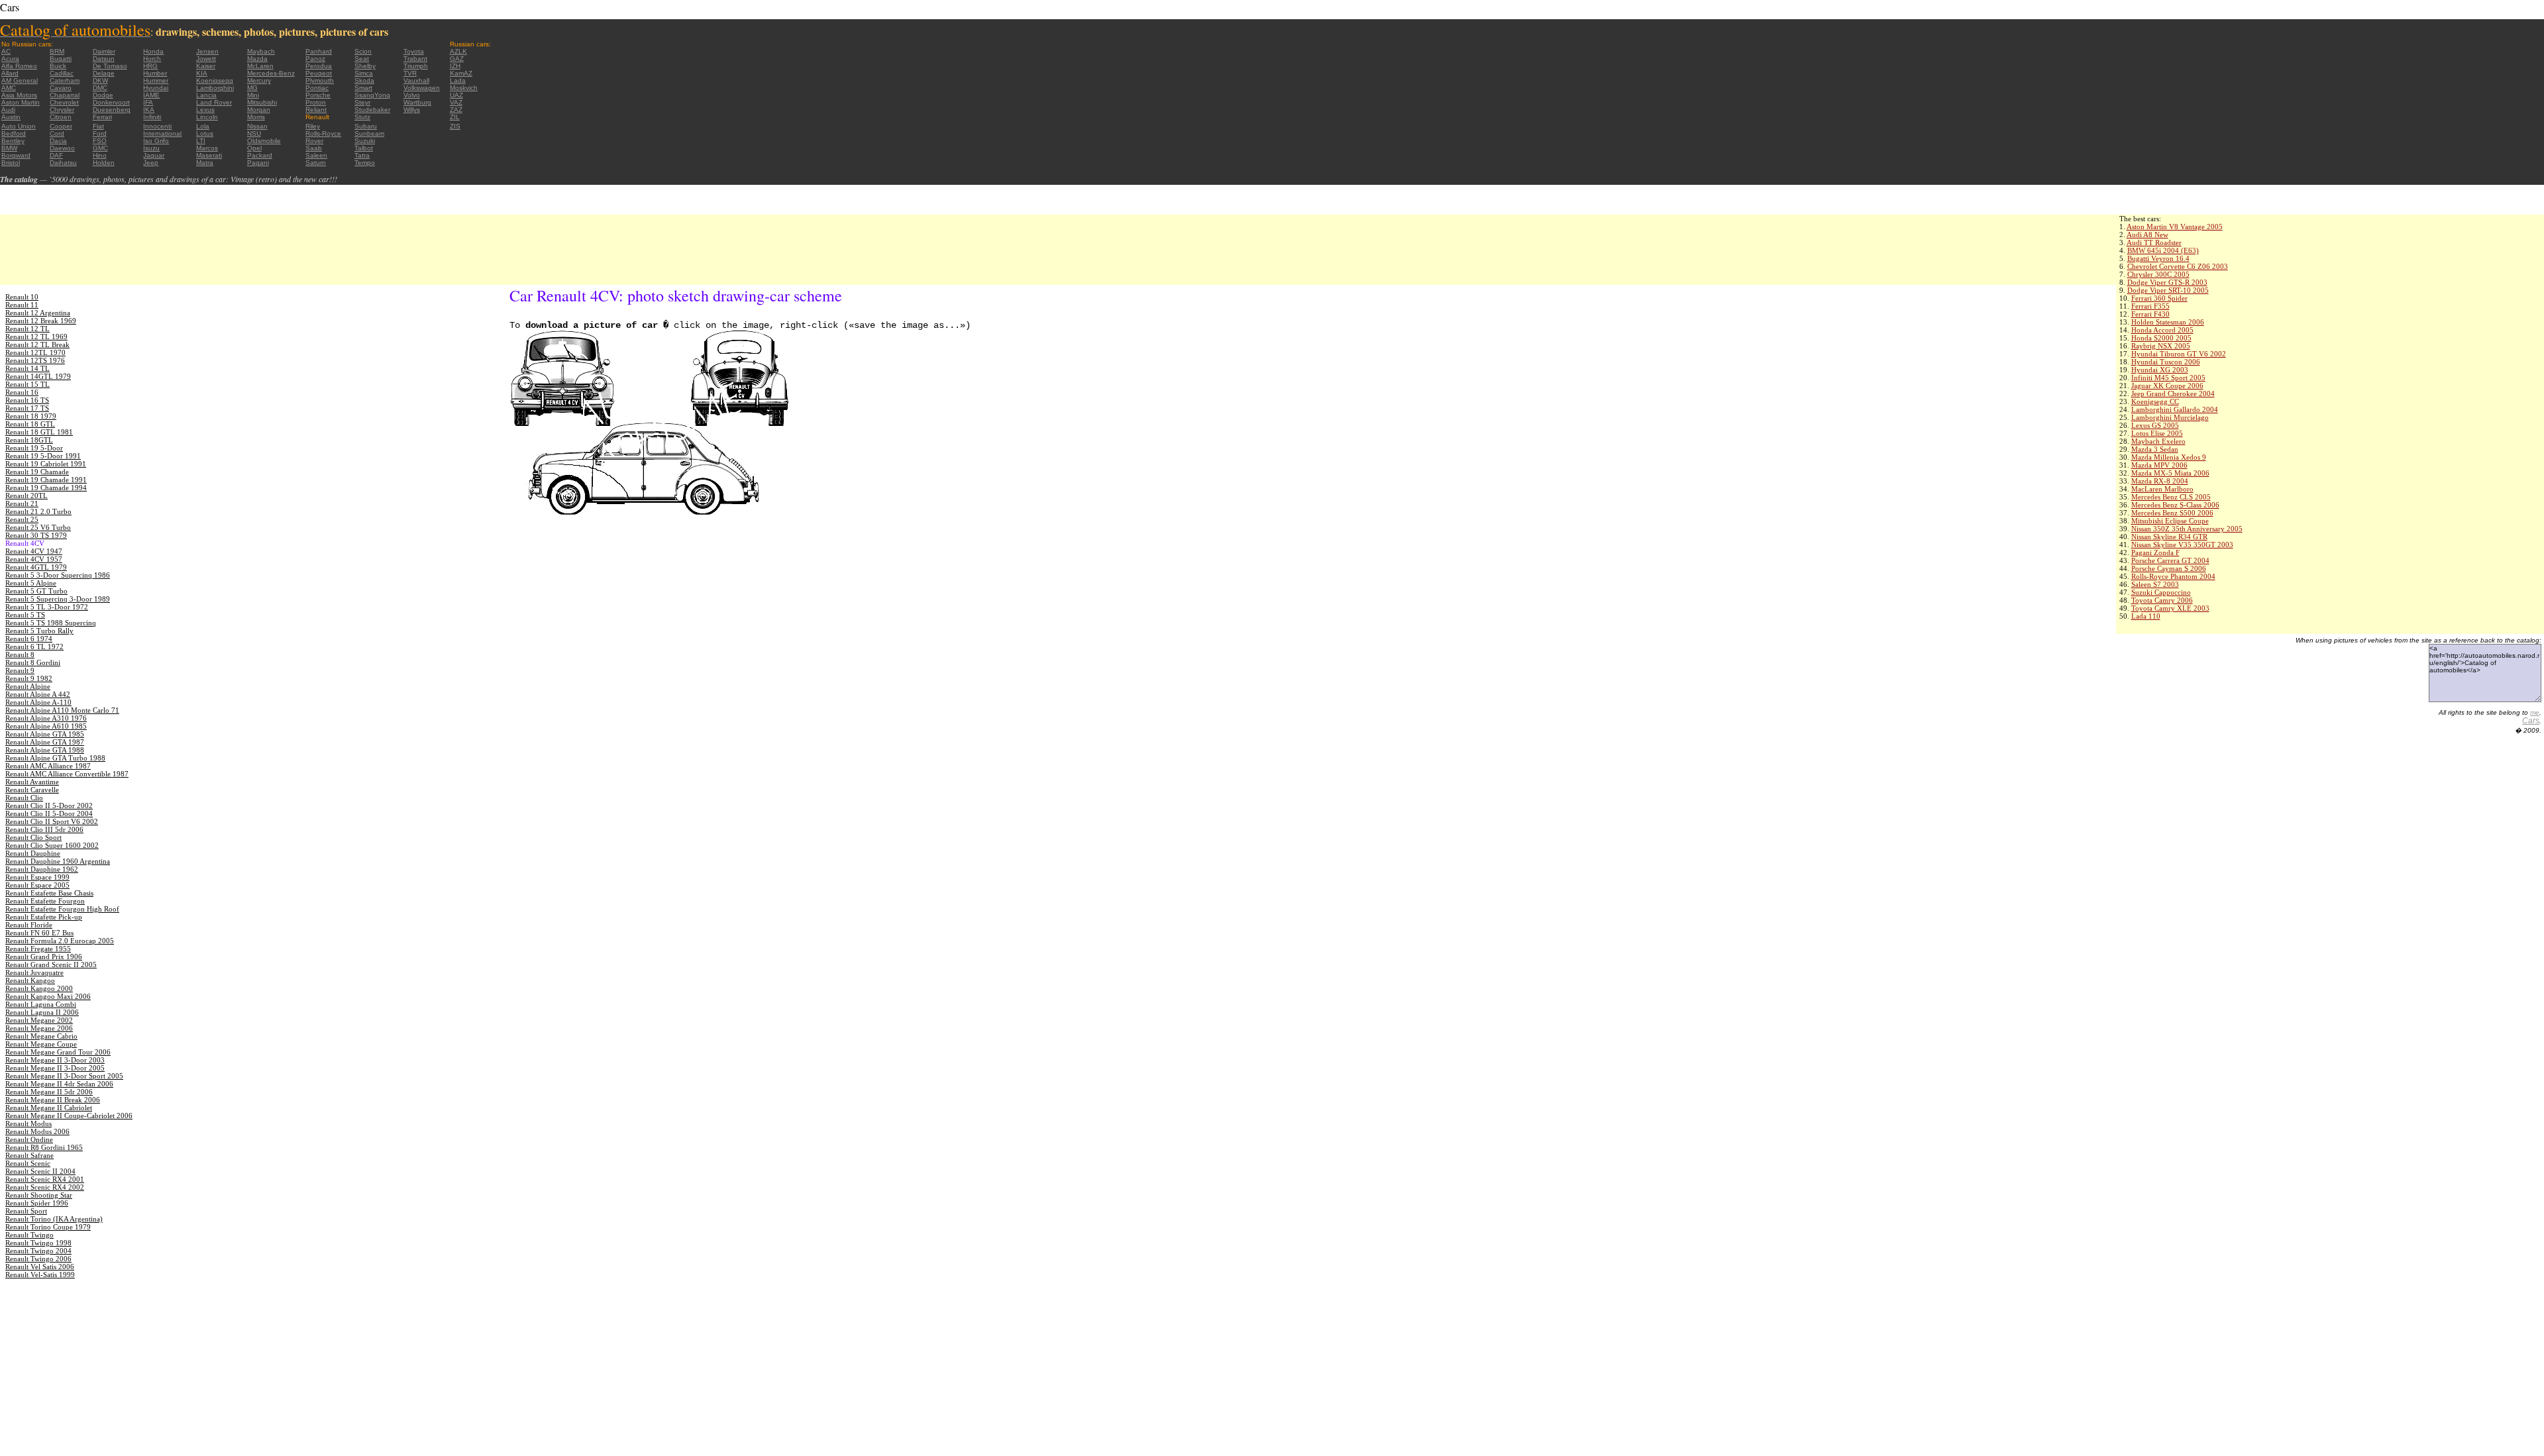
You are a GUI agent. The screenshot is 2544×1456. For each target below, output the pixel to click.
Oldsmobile (264, 141)
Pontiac (317, 88)
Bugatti (61, 59)
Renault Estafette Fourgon (45, 901)
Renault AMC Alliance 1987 (48, 766)
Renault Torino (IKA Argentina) (54, 1219)
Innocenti (157, 126)
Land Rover (214, 102)
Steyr (362, 102)
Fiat (98, 126)
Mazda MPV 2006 (2159, 465)
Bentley (13, 141)
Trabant (415, 59)
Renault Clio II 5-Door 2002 (49, 806)
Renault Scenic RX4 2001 (45, 1179)
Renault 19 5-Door (34, 448)
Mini (253, 95)
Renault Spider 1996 (37, 1203)
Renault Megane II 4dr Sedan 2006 (59, 1084)
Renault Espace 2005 (37, 885)
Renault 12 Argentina (38, 313)
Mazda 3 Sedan (2155, 449)
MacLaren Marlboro (2162, 489)
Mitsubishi (262, 102)
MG (252, 88)
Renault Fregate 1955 (38, 949)
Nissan (257, 126)
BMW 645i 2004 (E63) (2163, 250)
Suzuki (365, 141)
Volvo (412, 95)
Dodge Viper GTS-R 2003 (2167, 282)
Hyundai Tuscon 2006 (2166, 362)
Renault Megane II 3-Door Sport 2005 (64, 1076)
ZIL (455, 117)
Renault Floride (29, 925)
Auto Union (19, 126)
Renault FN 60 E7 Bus (39, 933)
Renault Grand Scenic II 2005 (51, 964)
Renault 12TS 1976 (35, 360)
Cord (57, 133)
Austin (11, 117)
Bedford (14, 133)
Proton (316, 102)
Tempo (365, 163)
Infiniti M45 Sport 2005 (2168, 378)
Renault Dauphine (33, 853)
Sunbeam (369, 133)
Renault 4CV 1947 (34, 551)
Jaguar (154, 155)
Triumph (416, 66)
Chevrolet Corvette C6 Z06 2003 (2178, 266)
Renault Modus (28, 1123)
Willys (412, 110)
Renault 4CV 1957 (34, 559)
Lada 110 (2146, 616)
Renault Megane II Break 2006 (53, 1100)
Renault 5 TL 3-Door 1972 (47, 607)
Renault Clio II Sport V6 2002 (52, 821)
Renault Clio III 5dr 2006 (44, 829)
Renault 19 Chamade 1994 (46, 488)
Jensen (207, 51)
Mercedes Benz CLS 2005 (2171, 497)
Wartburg (417, 102)
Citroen (61, 117)
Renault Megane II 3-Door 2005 (55, 1068)
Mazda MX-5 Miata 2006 (2170, 473)
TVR (410, 73)
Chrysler (62, 110)
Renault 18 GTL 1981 (39, 432)
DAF (56, 155)
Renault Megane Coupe (41, 1044)
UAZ (456, 95)
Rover (314, 141)
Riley (313, 126)
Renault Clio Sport (33, 837)
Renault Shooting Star (39, 1195)
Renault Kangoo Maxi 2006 (48, 996)
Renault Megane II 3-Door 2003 (55, 1060)
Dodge (103, 95)
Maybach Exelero (2158, 441)
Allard (10, 73)
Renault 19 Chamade (37, 472)
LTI (201, 141)
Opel (254, 148)
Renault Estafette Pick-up (44, 917)
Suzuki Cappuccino (2161, 592)
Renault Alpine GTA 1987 (45, 742)
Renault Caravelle (32, 790)
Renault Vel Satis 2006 (40, 1267)
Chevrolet (64, 102)
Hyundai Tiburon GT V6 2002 (2179, 354)
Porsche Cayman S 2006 (2169, 568)
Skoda (364, 80)
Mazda (257, 59)
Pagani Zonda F (2155, 552)
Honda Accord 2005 (2162, 330)
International (162, 133)
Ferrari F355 (2150, 306)
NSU (254, 133)
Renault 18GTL (29, 440)
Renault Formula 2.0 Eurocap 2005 (60, 941)
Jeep (151, 163)
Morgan (259, 110)
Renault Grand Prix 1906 (44, 957)
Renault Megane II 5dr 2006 (49, 1092)
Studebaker (372, 110)
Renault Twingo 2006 (38, 1259)
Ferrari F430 (2150, 314)
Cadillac (62, 73)
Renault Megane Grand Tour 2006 (58, 1052)
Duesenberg (112, 110)
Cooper (61, 126)
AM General (20, 80)
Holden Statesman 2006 (2168, 322)
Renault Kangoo (30, 980)
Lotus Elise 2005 (2157, 433)
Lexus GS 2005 (2155, 425)
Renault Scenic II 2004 (40, 1171)
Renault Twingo (29, 1235)
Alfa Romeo (19, 66)
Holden (104, 163)
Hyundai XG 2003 (2160, 370)
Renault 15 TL (27, 384)
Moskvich (464, 88)
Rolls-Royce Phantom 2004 (2173, 576)
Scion (363, 51)
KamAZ (461, 73)
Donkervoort (111, 102)
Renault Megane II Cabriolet (49, 1108)
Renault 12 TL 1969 (36, 337)
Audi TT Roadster (2154, 242)
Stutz (362, 117)
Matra (205, 163)
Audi (8, 110)
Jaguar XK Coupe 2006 (2167, 386)
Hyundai (156, 88)
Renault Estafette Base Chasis (49, 893)
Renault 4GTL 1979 (36, 567)
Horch (152, 59)
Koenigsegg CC (2155, 401)
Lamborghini (215, 88)
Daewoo (62, 148)
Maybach (261, 51)
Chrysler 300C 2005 (2158, 274)
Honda (153, 51)
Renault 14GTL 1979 (38, 376)
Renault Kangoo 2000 (39, 988)
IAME (151, 95)
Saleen (316, 155)
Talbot (364, 148)
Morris (256, 117)
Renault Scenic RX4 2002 (45, 1187)
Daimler (104, 51)
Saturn (316, 163)
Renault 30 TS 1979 (36, 535)
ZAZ (456, 110)
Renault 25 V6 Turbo (38, 527)
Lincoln (207, 117)
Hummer (156, 80)
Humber (155, 73)
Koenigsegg (215, 80)
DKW (100, 80)
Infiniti (152, 117)
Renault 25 (22, 519)
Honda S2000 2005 (2161, 338)
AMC (9, 88)
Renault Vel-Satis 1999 (40, 1274)
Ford (100, 133)
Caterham (65, 80)
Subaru (366, 126)
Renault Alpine (28, 686)
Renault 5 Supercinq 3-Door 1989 (58, 599)
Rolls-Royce (323, 133)
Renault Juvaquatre (34, 972)
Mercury (259, 80)
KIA (202, 73)
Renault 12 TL (27, 329)
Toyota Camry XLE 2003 (2170, 608)
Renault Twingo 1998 (38, 1243)
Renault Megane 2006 (39, 1028)
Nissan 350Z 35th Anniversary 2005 (2187, 529)
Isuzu (151, 148)
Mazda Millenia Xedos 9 (2169, 457)
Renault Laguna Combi (41, 1004)
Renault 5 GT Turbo (36, 591)
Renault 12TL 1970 (35, 352)
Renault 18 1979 (31, 416)
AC (6, 51)
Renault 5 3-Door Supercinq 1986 (58, 575)
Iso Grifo (156, 141)
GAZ (457, 59)
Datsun (104, 59)
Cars (2531, 721)
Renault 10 (22, 297)
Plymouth (320, 80)
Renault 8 (20, 654)
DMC (100, 88)
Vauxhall (416, 80)
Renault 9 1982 (29, 678)
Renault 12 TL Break (37, 344)
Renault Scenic (28, 1163)
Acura (10, 59)
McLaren (260, 66)
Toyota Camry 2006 (2162, 600)
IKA (149, 110)
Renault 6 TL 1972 (34, 647)
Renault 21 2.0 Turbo (38, 511)
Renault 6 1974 (29, 639)
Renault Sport (26, 1211)
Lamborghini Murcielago (2170, 417)
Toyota (414, 51)
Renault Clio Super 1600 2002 (52, 845)
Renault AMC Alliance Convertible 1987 (67, 774)
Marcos (207, 148)
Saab (314, 148)
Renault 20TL (26, 495)
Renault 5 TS (25, 615)
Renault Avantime (32, 782)
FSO (100, 141)
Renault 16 (22, 392)
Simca (364, 73)
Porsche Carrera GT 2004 (2170, 560)
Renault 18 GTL (30, 424)
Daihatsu (63, 163)
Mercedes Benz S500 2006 (2172, 513)
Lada (458, 80)
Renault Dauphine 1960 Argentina (58, 861)
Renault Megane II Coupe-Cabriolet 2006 (69, 1116)
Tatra (362, 155)
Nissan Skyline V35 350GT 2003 (2182, 545)
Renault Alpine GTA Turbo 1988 (55, 758)
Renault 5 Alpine (31, 583)
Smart (363, 88)
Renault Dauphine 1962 (42, 869)
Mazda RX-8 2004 (2160, 481)
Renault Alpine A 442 (38, 694)
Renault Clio (24, 798)
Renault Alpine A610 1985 (46, 726)
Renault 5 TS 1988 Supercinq (51, 623)
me (2535, 712)
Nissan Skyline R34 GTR (2169, 537)
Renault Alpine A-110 (38, 702)
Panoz (315, 59)
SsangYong (372, 95)
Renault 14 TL (27, 368)
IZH (455, 66)
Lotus (205, 133)
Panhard (319, 51)
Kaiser (206, 66)
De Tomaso (110, 66)
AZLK (458, 51)
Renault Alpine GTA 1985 (45, 734)
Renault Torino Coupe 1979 (48, 1227)
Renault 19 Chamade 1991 (46, 480)
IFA (148, 102)
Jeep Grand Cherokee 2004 (2173, 393)
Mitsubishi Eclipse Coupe (2170, 521)
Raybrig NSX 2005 (2161, 346)
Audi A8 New (2147, 234)
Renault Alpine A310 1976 (46, 718)
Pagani (258, 163)
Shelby (365, 66)
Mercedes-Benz (271, 73)
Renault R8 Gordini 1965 (44, 1147)
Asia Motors (19, 95)
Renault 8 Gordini (33, 662)
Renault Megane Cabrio (41, 1036)
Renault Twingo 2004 (38, 1251)
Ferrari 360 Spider (2159, 298)
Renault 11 (22, 305)
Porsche (318, 95)
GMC (100, 148)
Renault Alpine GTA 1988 (45, 750)
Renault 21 (22, 503)
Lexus (205, 110)
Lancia (206, 95)
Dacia (58, 141)
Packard (260, 155)
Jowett (206, 59)
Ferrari (102, 117)
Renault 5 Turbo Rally (39, 631)
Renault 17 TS (27, 408)
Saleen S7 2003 (2155, 584)
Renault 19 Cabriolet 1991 (46, 464)
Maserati (209, 155)
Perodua (319, 66)
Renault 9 (20, 670)
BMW (9, 148)
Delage (104, 73)
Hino (100, 155)
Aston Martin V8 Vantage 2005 (2175, 227)
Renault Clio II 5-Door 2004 (49, 813)
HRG (150, 66)
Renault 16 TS (27, 400)
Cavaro (61, 88)
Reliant (316, 110)
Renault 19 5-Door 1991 (43, 456)
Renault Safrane (29, 1155)
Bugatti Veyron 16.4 (2158, 258)
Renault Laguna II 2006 (42, 1012)
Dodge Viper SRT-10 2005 (2168, 290)
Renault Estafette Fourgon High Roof (62, 909)
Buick (58, 66)
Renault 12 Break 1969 (41, 321)
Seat (362, 59)
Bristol (11, 163)
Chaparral (65, 95)
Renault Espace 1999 (37, 877)
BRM (57, 51)
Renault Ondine (29, 1139)
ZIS (455, 126)
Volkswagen (422, 88)
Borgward (16, 155)
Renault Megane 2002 (39, 1020)
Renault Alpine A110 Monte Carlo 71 (62, 710)
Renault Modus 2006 (37, 1131)
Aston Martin (21, 102)
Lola (203, 126)
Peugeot (319, 73)
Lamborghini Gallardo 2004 (2175, 409)
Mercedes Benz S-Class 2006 (2175, 505)
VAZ (456, 102)
